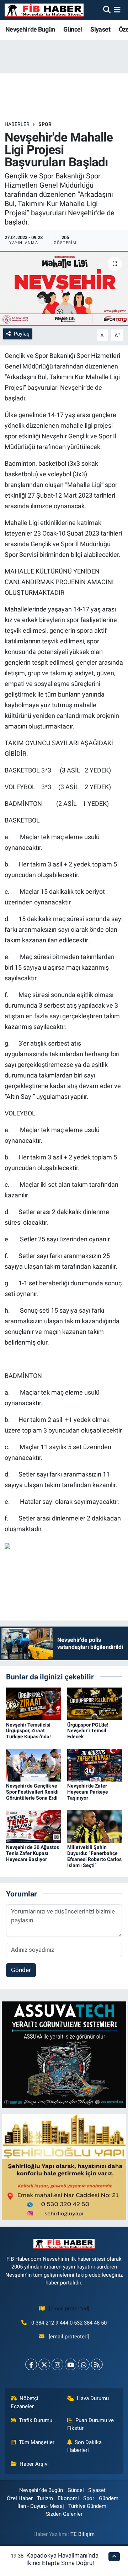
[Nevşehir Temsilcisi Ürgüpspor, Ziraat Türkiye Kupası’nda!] (34, 1704)
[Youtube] (71, 2364)
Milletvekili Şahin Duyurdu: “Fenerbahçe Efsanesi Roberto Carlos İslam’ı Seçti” (94, 1856)
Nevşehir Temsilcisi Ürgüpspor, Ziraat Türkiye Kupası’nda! (28, 1731)
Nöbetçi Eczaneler (25, 2402)
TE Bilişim (82, 2534)
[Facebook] (31, 2364)
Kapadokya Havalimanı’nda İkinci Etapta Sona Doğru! (62, 2559)
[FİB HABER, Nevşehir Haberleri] (44, 10)
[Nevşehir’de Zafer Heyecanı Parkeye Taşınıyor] (95, 1765)
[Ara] (107, 10)
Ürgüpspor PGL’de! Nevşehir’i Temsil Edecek (88, 1731)
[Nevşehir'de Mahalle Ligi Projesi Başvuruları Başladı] (64, 288)
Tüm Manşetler (37, 2442)
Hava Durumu (93, 2398)
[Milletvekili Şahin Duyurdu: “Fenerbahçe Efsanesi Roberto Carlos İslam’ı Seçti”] (95, 1826)
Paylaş (22, 334)
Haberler (17, 124)
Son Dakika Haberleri (85, 2446)
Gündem (109, 2498)
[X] (44, 2364)
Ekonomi (68, 2498)
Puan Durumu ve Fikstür (91, 2424)
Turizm (45, 2498)
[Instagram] (57, 2364)
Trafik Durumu (36, 2420)
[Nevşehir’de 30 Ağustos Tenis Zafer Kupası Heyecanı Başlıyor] (34, 1826)
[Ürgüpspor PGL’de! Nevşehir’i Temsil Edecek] (95, 1704)
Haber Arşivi (34, 2464)
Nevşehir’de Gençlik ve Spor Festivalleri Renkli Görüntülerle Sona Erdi (32, 1792)
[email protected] (69, 2309)
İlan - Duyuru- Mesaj (41, 2506)
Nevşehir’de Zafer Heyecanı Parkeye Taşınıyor (88, 1792)
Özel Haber (20, 2498)
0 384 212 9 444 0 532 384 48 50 (69, 2323)
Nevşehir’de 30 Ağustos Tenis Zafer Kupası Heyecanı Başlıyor (33, 1853)
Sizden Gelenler (64, 2514)
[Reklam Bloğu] (64, 2054)
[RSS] (97, 2364)
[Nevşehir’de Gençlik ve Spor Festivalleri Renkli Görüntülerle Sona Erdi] (34, 1765)
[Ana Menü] (117, 10)
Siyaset (100, 29)
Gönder (21, 1970)
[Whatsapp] (84, 2364)
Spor (45, 124)
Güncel (73, 29)
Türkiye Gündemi (88, 2506)
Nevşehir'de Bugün (30, 29)
